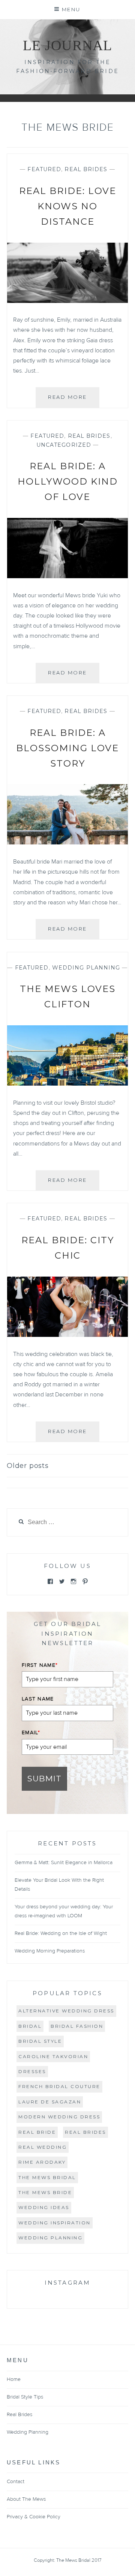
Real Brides (86, 169)
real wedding (43, 2147)
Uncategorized (64, 445)
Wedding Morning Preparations (50, 1951)
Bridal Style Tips (25, 2397)
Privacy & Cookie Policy (34, 2517)
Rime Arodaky (42, 2162)
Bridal (30, 2026)
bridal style (40, 2041)
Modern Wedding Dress (59, 2117)
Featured (44, 169)
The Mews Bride (45, 2192)
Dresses (32, 2071)
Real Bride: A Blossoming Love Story (67, 748)
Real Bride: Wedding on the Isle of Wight (61, 1933)
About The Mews (26, 2499)
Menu (71, 9)
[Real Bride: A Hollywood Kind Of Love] (67, 576)
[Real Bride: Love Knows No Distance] (67, 301)
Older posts (28, 1466)
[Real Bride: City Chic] (67, 1335)
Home (14, 2379)
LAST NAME (38, 1699)
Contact (16, 2482)
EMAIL (31, 1733)
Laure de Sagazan (50, 2102)
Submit (44, 1779)
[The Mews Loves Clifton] (67, 1084)
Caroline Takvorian (53, 2056)
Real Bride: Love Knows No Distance (68, 206)
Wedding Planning (86, 968)
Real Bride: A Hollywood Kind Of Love (68, 481)
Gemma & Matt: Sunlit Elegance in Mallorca (64, 1863)
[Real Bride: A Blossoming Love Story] (67, 843)
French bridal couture (59, 2086)
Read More (74, 400)
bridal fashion (77, 2026)
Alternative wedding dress (66, 2011)
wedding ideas (44, 2207)
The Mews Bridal (47, 2177)
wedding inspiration (55, 2223)
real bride (37, 2132)
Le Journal (67, 45)
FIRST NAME (40, 1665)
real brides (85, 2132)
